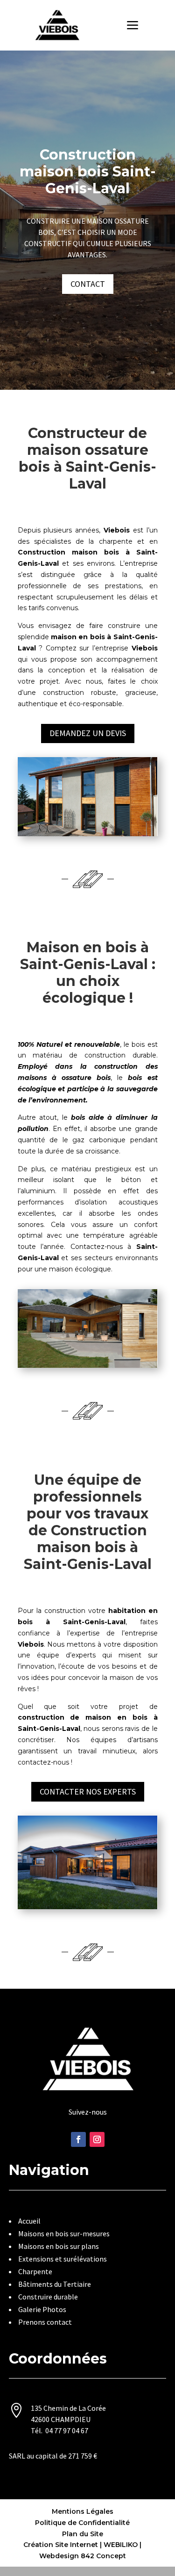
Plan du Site (83, 2534)
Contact (88, 284)
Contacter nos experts (88, 1792)
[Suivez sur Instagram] (97, 2139)
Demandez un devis (88, 733)
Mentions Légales (83, 2511)
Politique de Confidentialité (82, 2523)
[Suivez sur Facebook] (78, 2139)
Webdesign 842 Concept (83, 2556)
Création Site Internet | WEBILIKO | (82, 2545)
